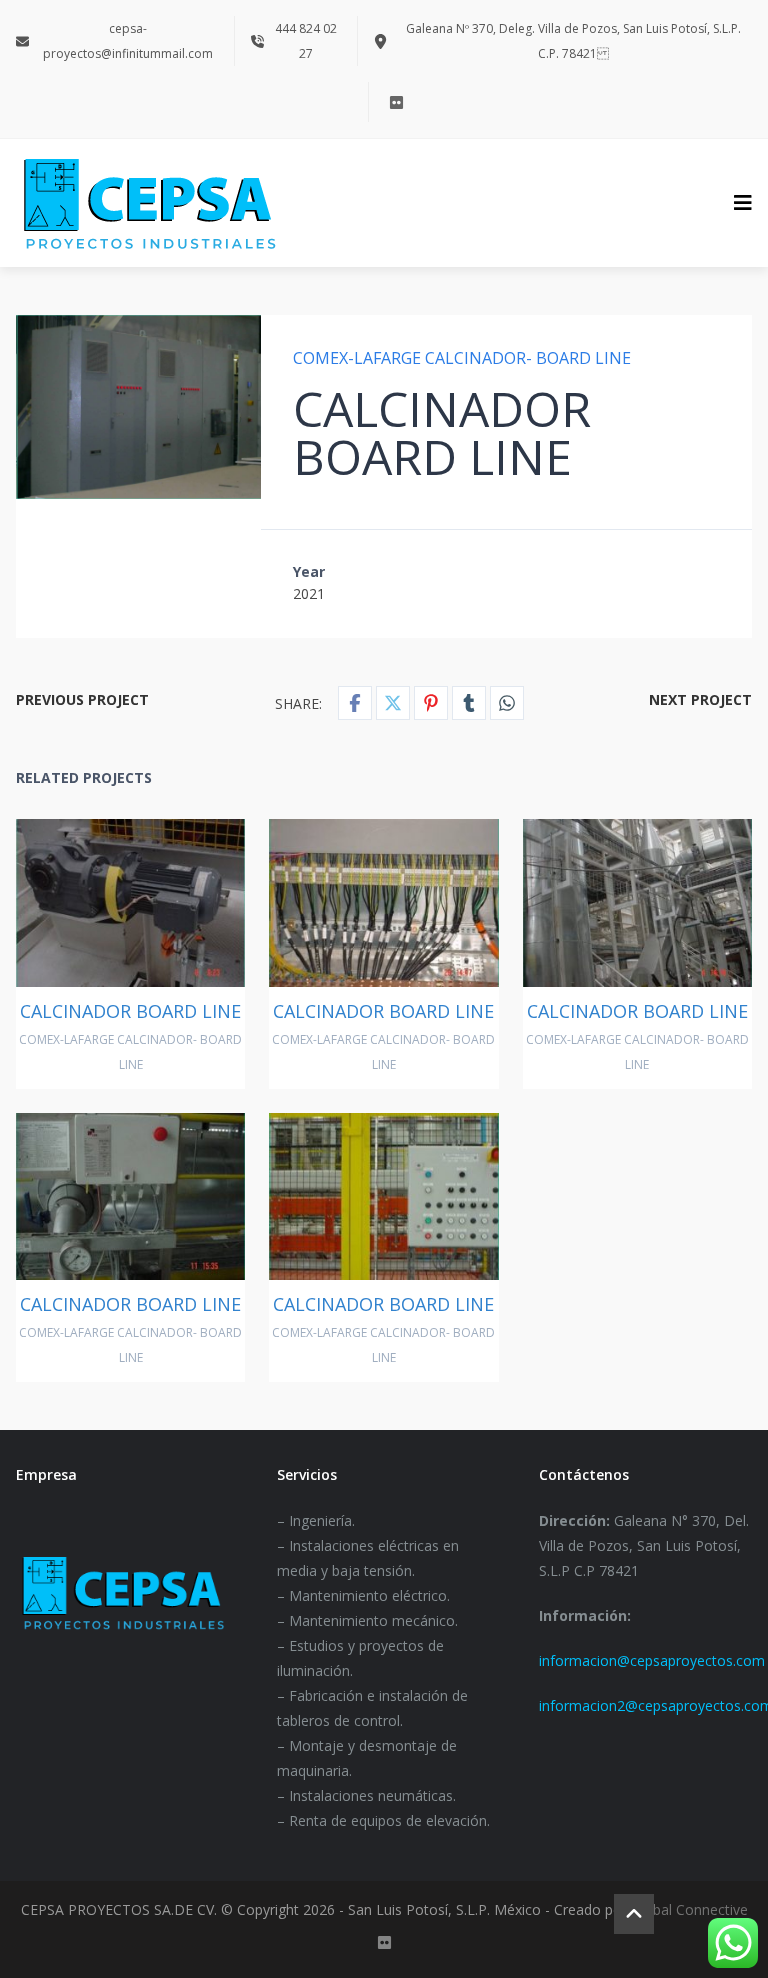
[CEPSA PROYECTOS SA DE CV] (149, 203)
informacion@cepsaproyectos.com (652, 1660)
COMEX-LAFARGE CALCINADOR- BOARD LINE (462, 358)
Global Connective (689, 1909)
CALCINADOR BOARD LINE (130, 1011)
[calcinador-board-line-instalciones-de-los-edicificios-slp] (139, 407)
